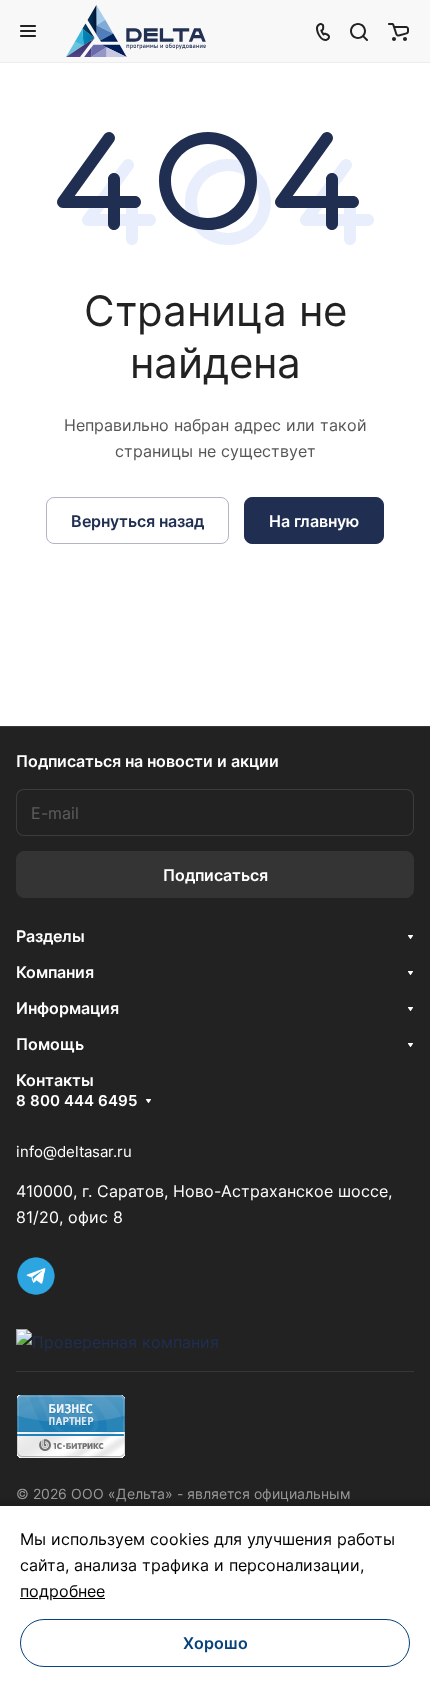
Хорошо (215, 1643)
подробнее (62, 1591)
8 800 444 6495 (76, 1101)
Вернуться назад (137, 521)
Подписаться (215, 875)
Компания (55, 972)
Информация (67, 1008)
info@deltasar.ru (74, 1151)
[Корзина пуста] (398, 31)
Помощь (50, 1044)
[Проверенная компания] (117, 1342)
